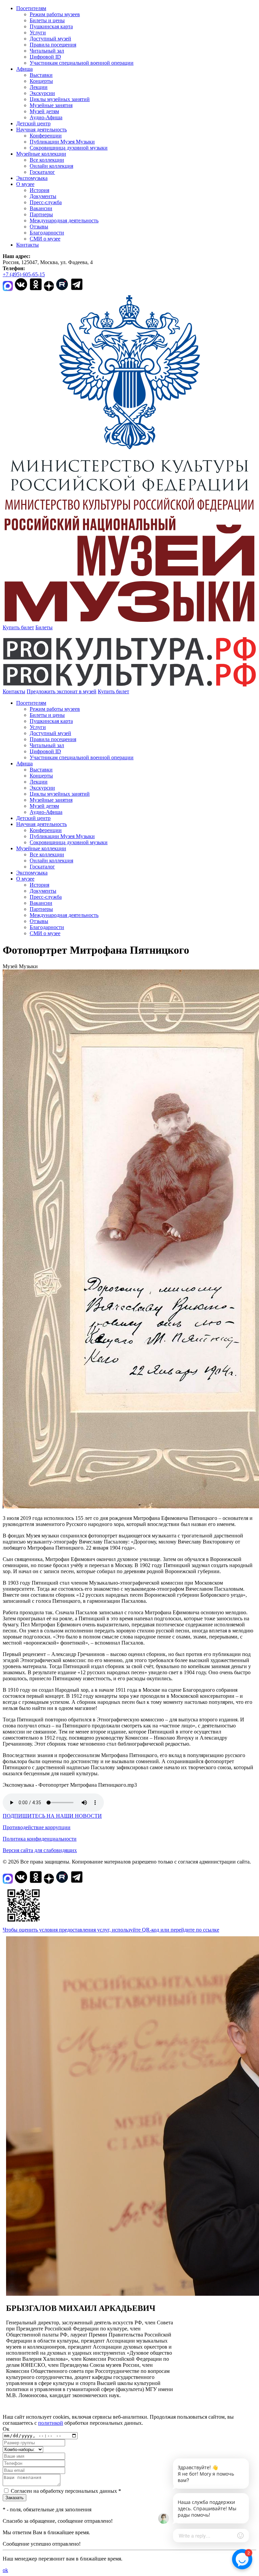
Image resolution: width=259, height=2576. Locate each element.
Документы (43, 196)
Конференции (46, 136)
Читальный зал (47, 51)
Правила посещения (53, 45)
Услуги (38, 33)
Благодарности (47, 233)
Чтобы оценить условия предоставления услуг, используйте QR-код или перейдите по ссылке (111, 1930)
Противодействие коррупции (37, 1827)
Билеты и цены (47, 20)
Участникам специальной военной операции (82, 63)
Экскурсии (42, 93)
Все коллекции (47, 160)
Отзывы (39, 227)
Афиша (24, 69)
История (39, 190)
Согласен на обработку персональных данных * (66, 2491)
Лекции (39, 87)
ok (5, 2570)
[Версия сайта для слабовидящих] (135, 691)
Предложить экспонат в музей (62, 691)
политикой (51, 2423)
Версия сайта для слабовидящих (40, 1850)
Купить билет (18, 627)
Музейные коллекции (41, 154)
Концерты (41, 81)
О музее (25, 184)
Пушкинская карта (51, 26)
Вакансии (41, 208)
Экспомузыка (32, 178)
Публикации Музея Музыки (62, 142)
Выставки (41, 75)
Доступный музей (50, 39)
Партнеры (41, 214)
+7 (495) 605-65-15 (24, 274)
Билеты (44, 627)
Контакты (27, 245)
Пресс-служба (46, 202)
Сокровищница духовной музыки (69, 148)
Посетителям (31, 8)
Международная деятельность (64, 220)
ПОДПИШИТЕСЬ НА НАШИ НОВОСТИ (52, 1816)
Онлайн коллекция (51, 166)
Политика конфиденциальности (40, 1839)
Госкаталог (42, 172)
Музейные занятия (51, 105)
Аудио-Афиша (46, 117)
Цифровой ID (45, 57)
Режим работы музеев (55, 14)
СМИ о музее (45, 239)
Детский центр (33, 123)
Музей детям (44, 111)
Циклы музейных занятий (60, 99)
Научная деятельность (41, 130)
